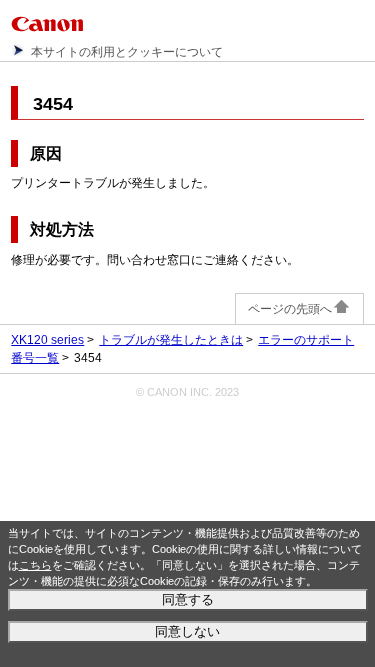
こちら (35, 565)
